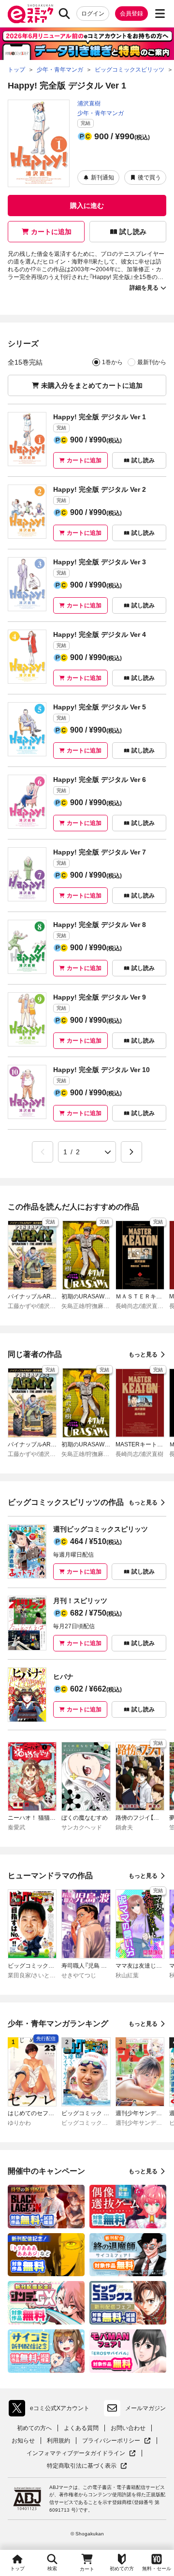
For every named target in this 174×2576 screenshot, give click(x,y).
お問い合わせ (128, 2428)
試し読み (133, 232)
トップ (17, 2569)
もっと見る (143, 1354)
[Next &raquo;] (131, 1152)
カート (87, 2569)
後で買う (149, 177)
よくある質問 (81, 2428)
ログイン (93, 14)
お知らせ (23, 2441)
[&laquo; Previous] (43, 1152)
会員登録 (131, 14)
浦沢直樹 (89, 103)
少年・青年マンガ (101, 113)
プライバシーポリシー (116, 2441)
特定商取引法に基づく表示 (87, 2466)
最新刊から (152, 362)
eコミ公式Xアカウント (51, 2410)
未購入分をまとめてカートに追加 (92, 385)
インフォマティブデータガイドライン (76, 2453)
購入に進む (87, 206)
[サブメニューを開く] (160, 14)
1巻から (112, 362)
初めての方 (122, 2569)
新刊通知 (102, 177)
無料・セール (157, 2569)
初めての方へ (34, 2428)
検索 (52, 2569)
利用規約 (58, 2441)
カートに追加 (51, 232)
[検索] (64, 14)
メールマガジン (145, 2408)
